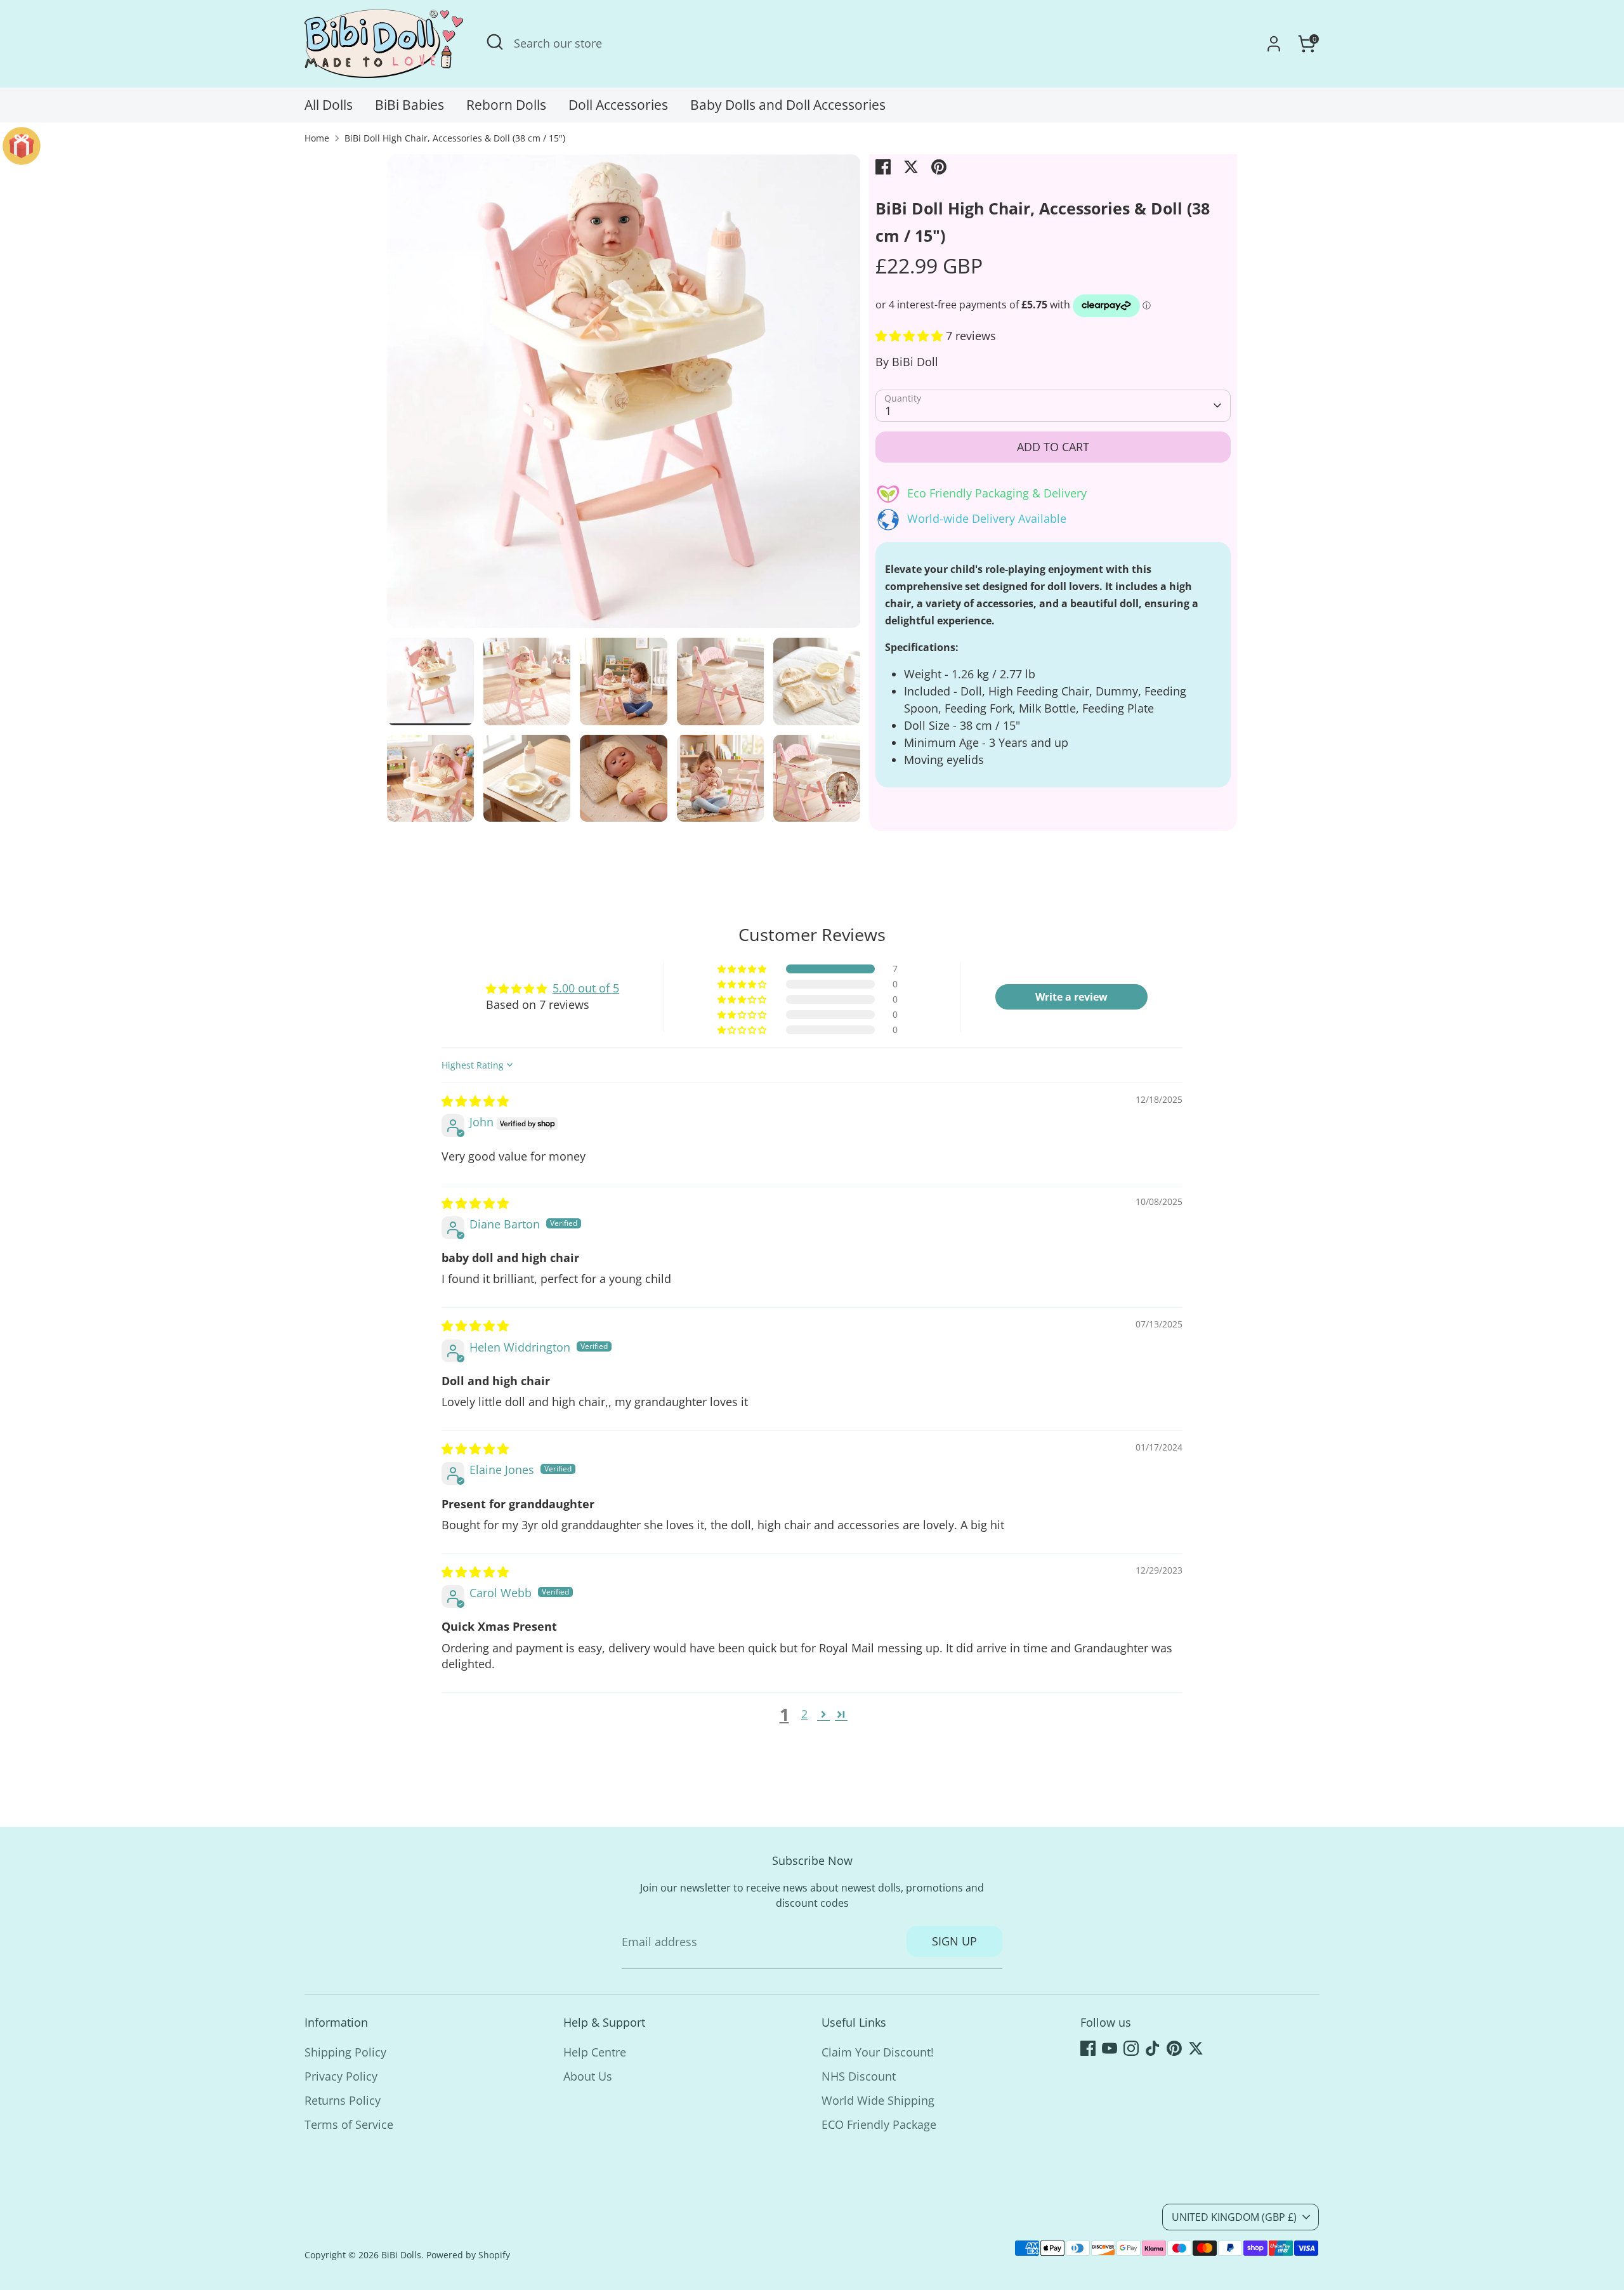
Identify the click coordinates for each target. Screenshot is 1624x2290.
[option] (624, 396)
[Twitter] (1196, 2048)
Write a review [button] (1071, 997)
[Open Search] (495, 42)
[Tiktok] (1153, 2048)
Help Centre (595, 2052)
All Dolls (329, 105)
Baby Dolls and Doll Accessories (788, 105)
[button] (911, 336)
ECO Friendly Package (879, 2124)
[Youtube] (1110, 2048)
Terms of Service (349, 2124)
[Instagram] (1131, 2048)
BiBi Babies (409, 105)
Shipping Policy (345, 2052)
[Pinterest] (1174, 2048)
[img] (475, 1101)
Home (317, 138)
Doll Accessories (618, 105)
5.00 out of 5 (586, 988)
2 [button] (804, 1714)
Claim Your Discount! (878, 2052)
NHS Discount (859, 2076)
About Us (588, 2076)
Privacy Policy (341, 2076)
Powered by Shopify (468, 2255)
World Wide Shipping (878, 2100)
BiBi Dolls (401, 2255)
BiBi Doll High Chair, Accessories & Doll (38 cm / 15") (455, 138)
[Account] (1274, 44)
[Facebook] (1088, 2048)
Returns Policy (343, 2100)
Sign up (954, 1941)
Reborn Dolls (506, 105)
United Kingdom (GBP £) (1234, 2217)
